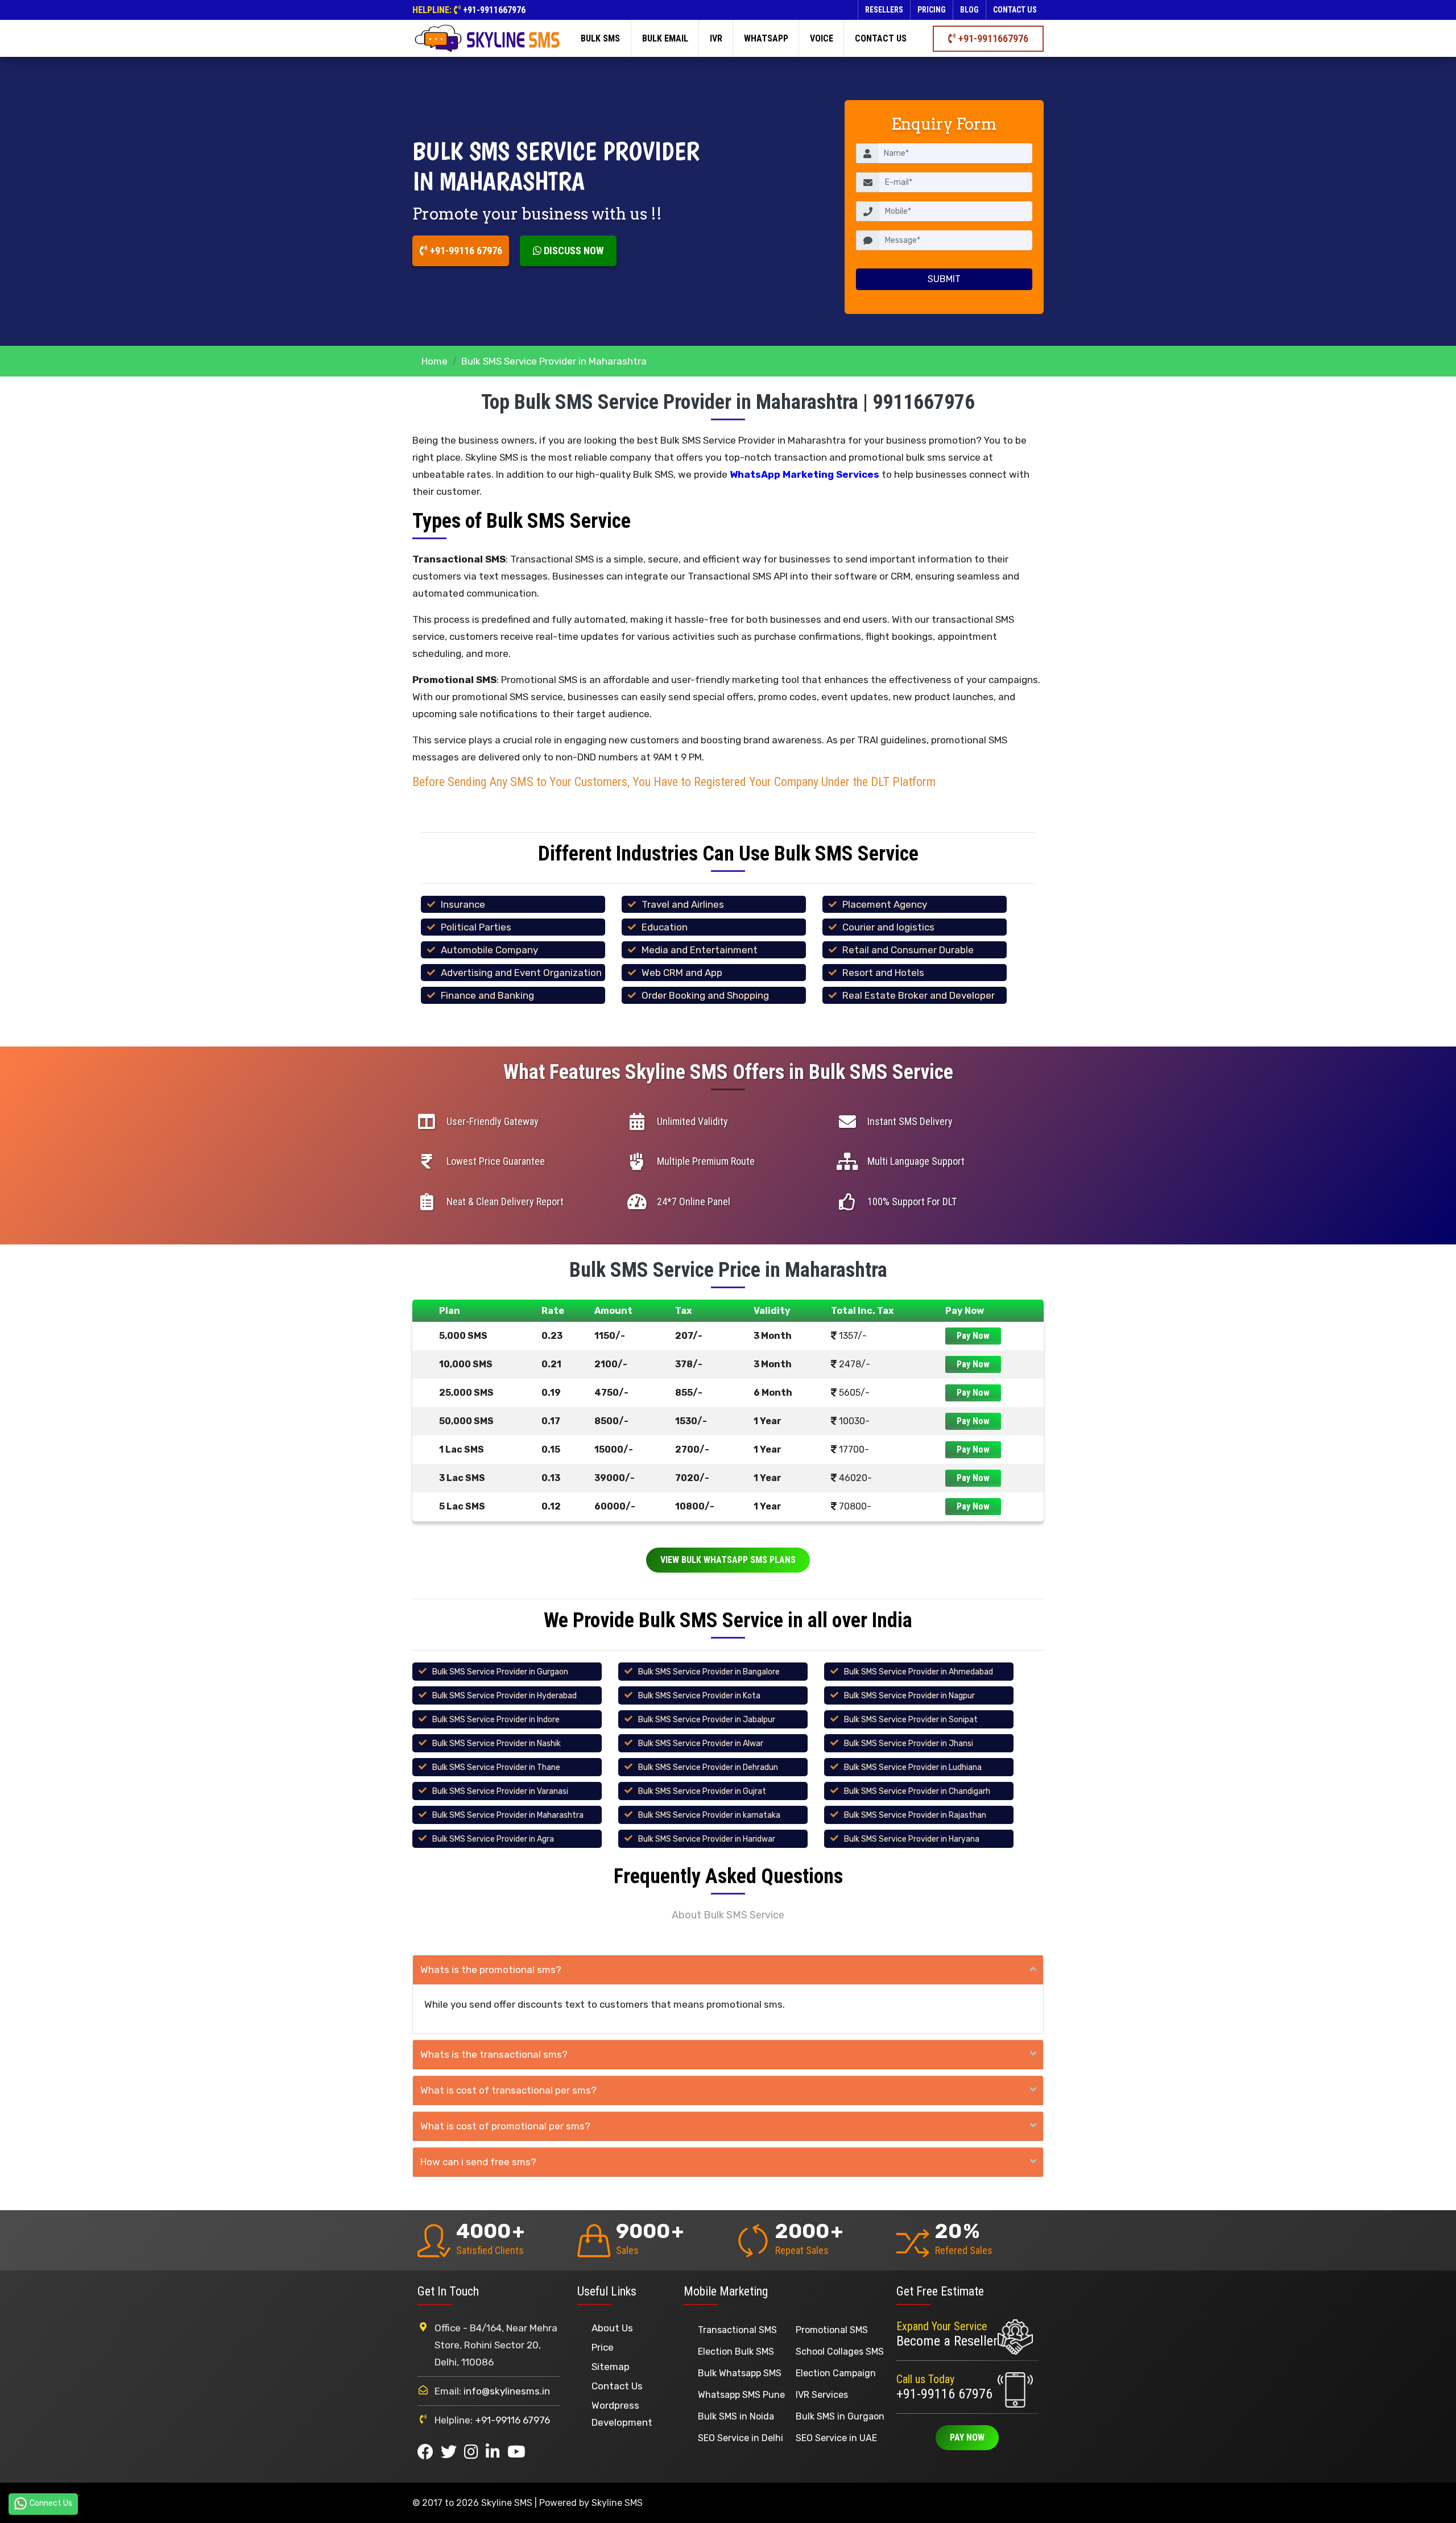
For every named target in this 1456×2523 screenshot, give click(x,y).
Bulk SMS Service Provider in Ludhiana (913, 1767)
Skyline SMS (617, 2503)
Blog (969, 10)
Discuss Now (572, 251)
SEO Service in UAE (836, 2438)
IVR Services (822, 2395)
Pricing (932, 10)
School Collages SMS (840, 2352)
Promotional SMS (832, 2330)
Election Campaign (836, 2373)
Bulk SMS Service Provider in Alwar (701, 1744)
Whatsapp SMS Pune (741, 2395)
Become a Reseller (947, 2341)
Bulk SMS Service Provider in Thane (496, 1767)
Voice (822, 38)
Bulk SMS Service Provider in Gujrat (702, 1791)
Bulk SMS (600, 38)
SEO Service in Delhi (741, 2438)
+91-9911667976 (494, 10)
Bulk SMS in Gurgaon (840, 2416)
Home (435, 361)
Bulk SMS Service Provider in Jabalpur (707, 1720)
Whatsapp (766, 38)
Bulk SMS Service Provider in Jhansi (909, 1744)
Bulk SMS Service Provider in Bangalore (709, 1672)
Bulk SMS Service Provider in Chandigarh (917, 1791)
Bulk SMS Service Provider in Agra (493, 1839)
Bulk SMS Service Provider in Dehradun (708, 1767)
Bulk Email (665, 38)
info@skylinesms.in (507, 2391)
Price (603, 2347)
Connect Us (51, 2503)
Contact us (1015, 10)
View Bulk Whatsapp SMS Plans (728, 1560)
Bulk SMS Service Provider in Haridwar (707, 1839)
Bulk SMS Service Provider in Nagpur (909, 1696)
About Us (612, 2328)
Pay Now (973, 1336)
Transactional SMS (737, 2330)
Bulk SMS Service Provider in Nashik (497, 1744)
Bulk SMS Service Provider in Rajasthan (915, 1815)
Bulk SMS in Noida (736, 2416)
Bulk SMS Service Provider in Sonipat (911, 1720)
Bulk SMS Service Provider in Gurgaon (500, 1672)
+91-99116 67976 (465, 251)
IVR (716, 38)
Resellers (884, 10)
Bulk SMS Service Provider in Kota (699, 1696)
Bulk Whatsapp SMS (740, 2373)
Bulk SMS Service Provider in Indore (496, 1720)
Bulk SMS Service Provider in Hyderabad (504, 1696)
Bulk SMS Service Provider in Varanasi (500, 1791)
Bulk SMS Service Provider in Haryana (912, 1839)
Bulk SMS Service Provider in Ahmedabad (919, 1672)
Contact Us (617, 2386)
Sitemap (611, 2367)
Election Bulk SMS (736, 2352)
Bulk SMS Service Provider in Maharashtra (508, 1815)
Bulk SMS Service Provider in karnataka (709, 1815)
